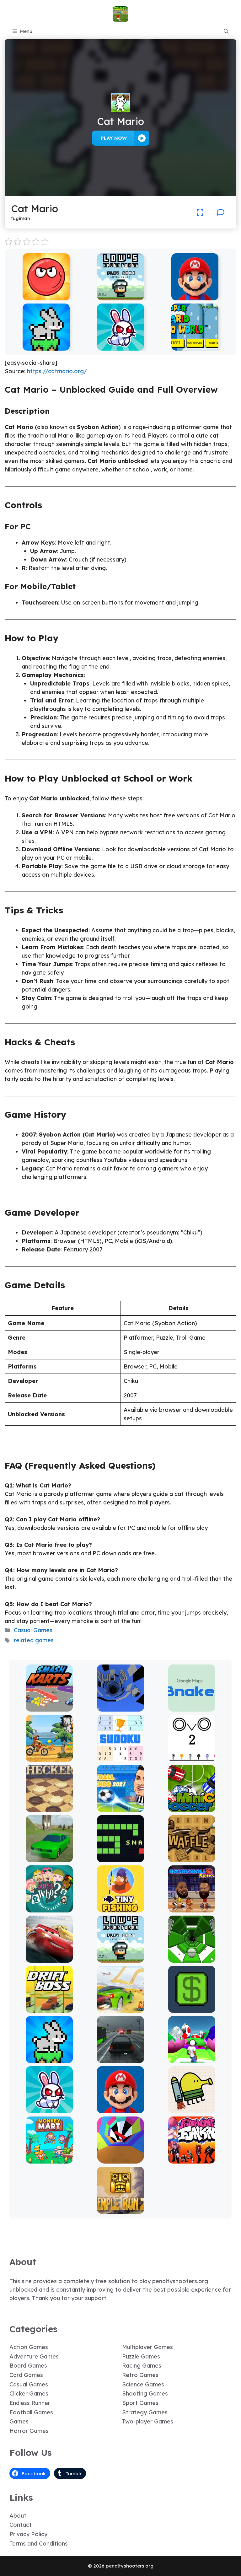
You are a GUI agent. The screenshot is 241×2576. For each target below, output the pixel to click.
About (18, 2516)
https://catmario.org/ (57, 371)
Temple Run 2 (121, 2209)
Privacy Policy (28, 2534)
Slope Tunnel (192, 1958)
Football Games (31, 2412)
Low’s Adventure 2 (120, 296)
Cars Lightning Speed (49, 1958)
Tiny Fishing (120, 1908)
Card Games (26, 2375)
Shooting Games (145, 2393)
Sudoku (121, 1757)
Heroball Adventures (46, 296)
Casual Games (33, 1630)
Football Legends (120, 1807)
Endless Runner (30, 2403)
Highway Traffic (121, 2059)
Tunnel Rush (121, 2159)
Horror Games (29, 2431)
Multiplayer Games (147, 2347)
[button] (226, 31)
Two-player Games (148, 2421)
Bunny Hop (46, 346)
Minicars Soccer (192, 1807)
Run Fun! (192, 2059)
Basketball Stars (192, 1908)
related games (34, 1640)
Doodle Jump (192, 2109)
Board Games (28, 2366)
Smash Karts (49, 1707)
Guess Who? (49, 1908)
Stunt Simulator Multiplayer (49, 1855)
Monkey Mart (49, 2159)
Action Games (29, 2347)
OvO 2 (192, 1757)
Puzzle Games (141, 2356)
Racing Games (142, 2366)
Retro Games (140, 2375)
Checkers (49, 1807)
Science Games (143, 2384)
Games (19, 2421)
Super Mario (195, 296)
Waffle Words (192, 1858)
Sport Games (140, 2403)
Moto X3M (49, 1757)
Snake (121, 1858)
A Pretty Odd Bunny (121, 346)
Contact (21, 2525)
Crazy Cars (121, 2008)
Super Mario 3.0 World (195, 346)
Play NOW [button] (114, 138)
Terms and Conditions (39, 2544)
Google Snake (192, 1707)
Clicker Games (29, 2393)
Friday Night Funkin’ (192, 2159)
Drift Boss (49, 2008)
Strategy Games (145, 2412)
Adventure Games (34, 2356)
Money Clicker (192, 2008)
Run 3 (121, 1707)
